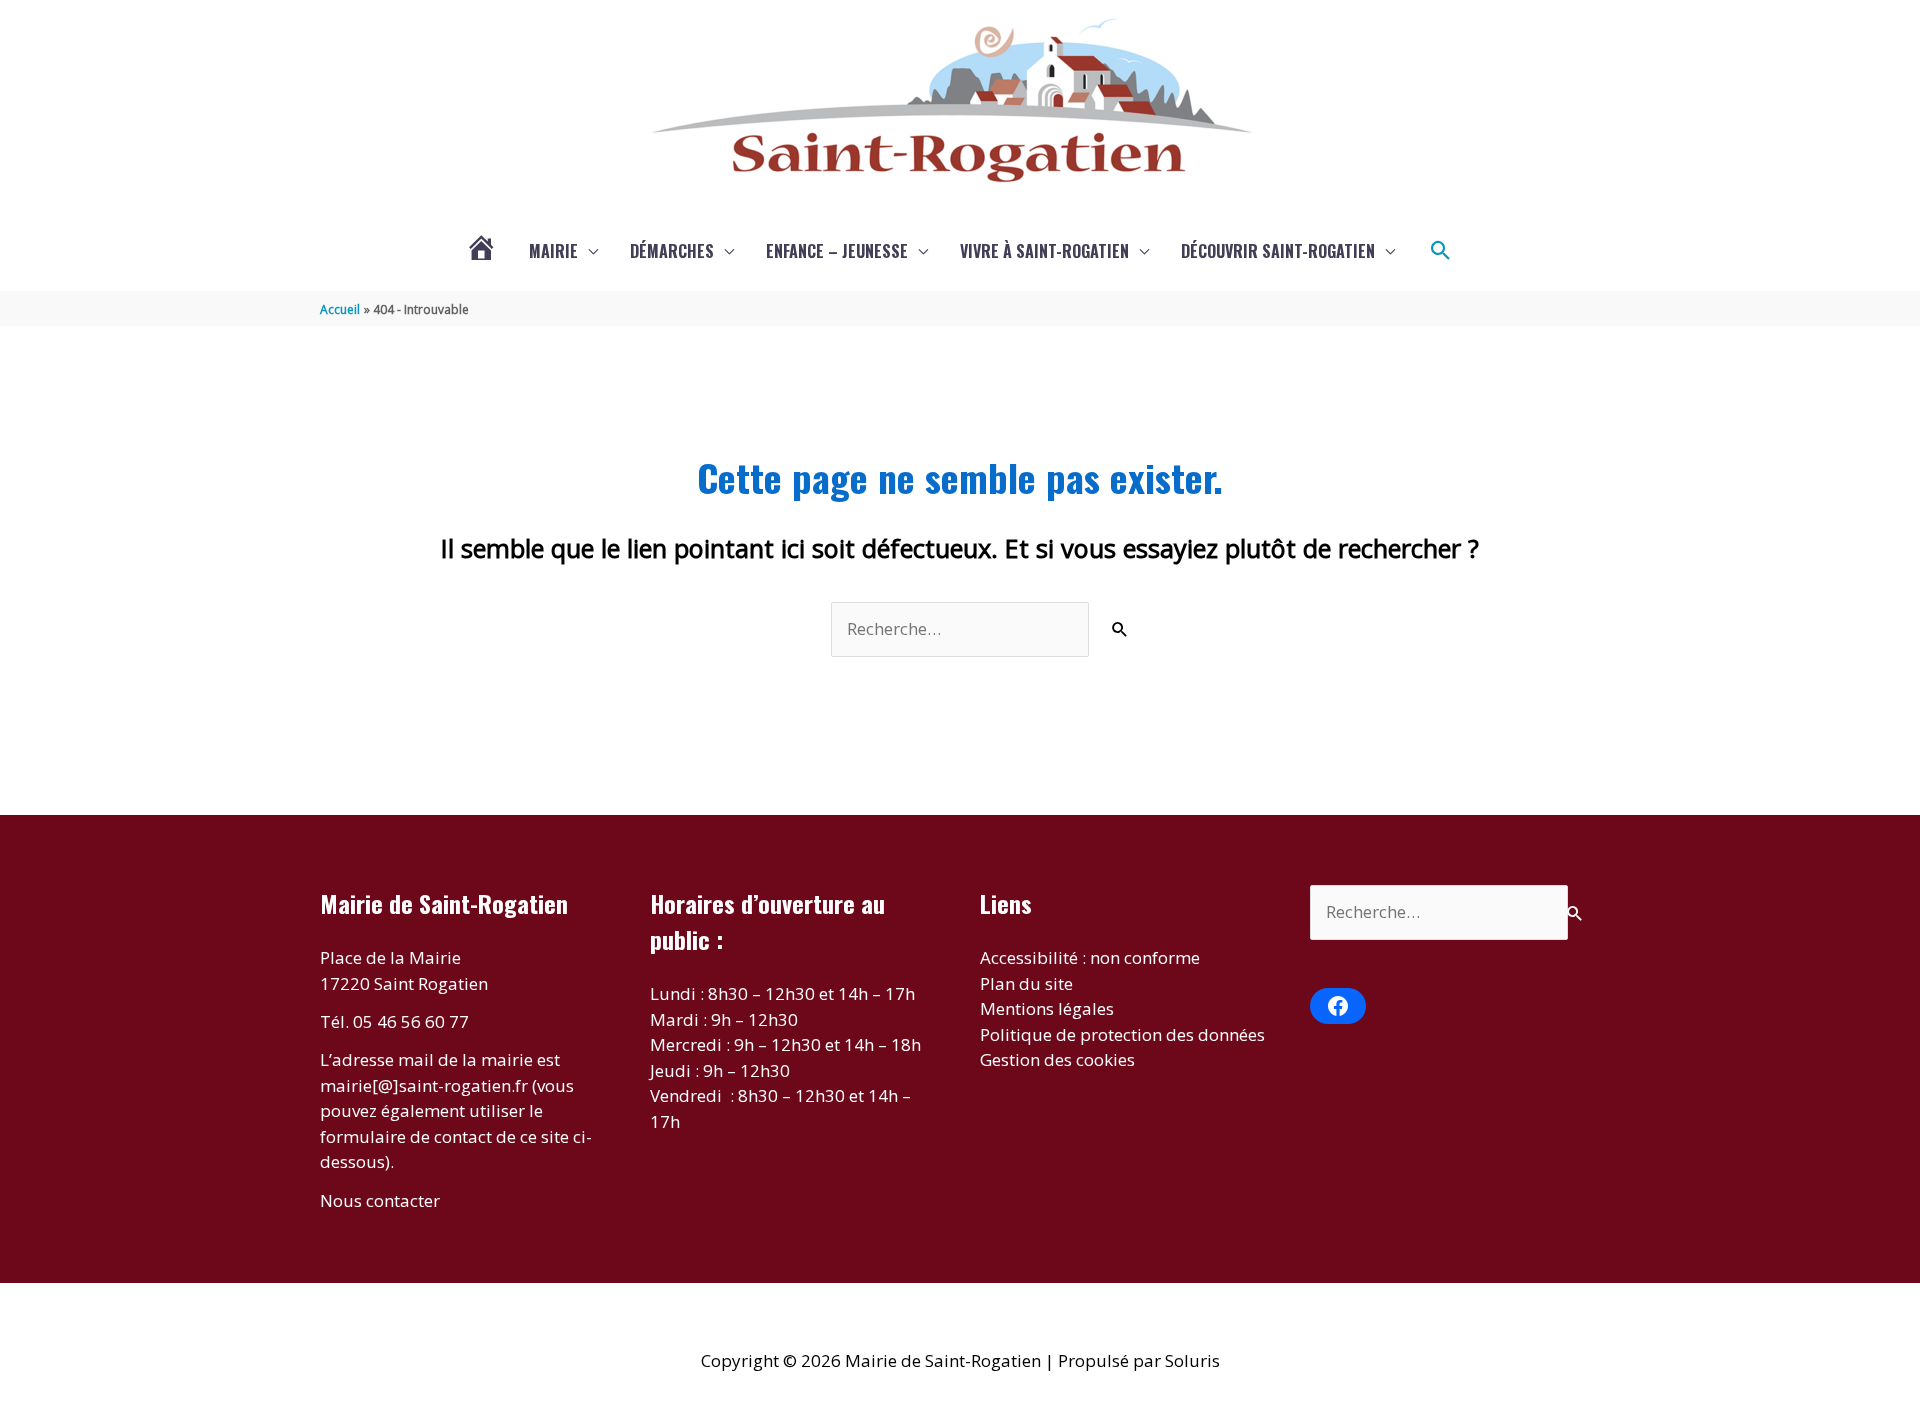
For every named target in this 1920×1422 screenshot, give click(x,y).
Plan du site (1026, 983)
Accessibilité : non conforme (1090, 957)
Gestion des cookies (1057, 1059)
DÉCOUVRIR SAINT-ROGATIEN (1278, 251)
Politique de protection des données (1122, 1034)
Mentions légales (1047, 1008)
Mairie (553, 251)
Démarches (672, 251)
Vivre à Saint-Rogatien (1044, 251)
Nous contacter (380, 1200)
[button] (1441, 251)
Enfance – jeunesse (837, 251)
